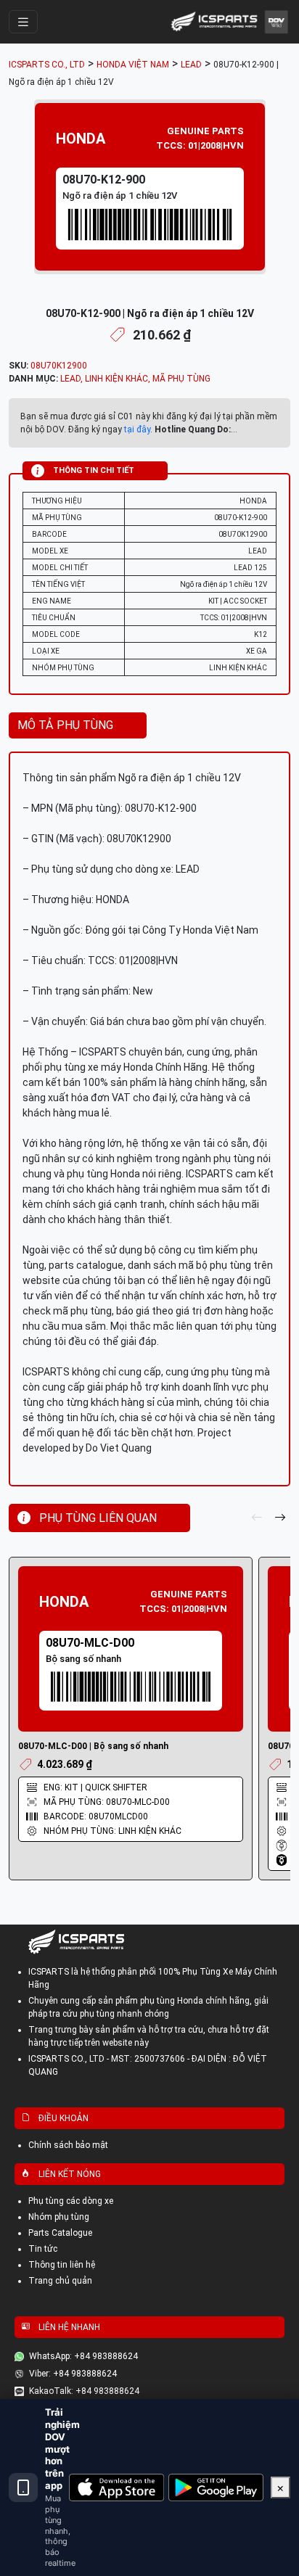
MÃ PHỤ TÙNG (181, 379)
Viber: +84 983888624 (73, 2374)
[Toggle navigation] (23, 22)
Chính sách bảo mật (68, 2145)
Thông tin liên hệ (62, 2265)
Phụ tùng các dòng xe (71, 2201)
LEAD (70, 379)
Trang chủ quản (60, 2281)
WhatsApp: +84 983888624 (83, 2356)
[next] (280, 1518)
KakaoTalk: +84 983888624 (84, 2391)
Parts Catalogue (60, 2233)
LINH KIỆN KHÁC (116, 379)
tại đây (137, 429)
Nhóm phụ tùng (59, 2217)
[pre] (257, 1518)
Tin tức (43, 2249)
